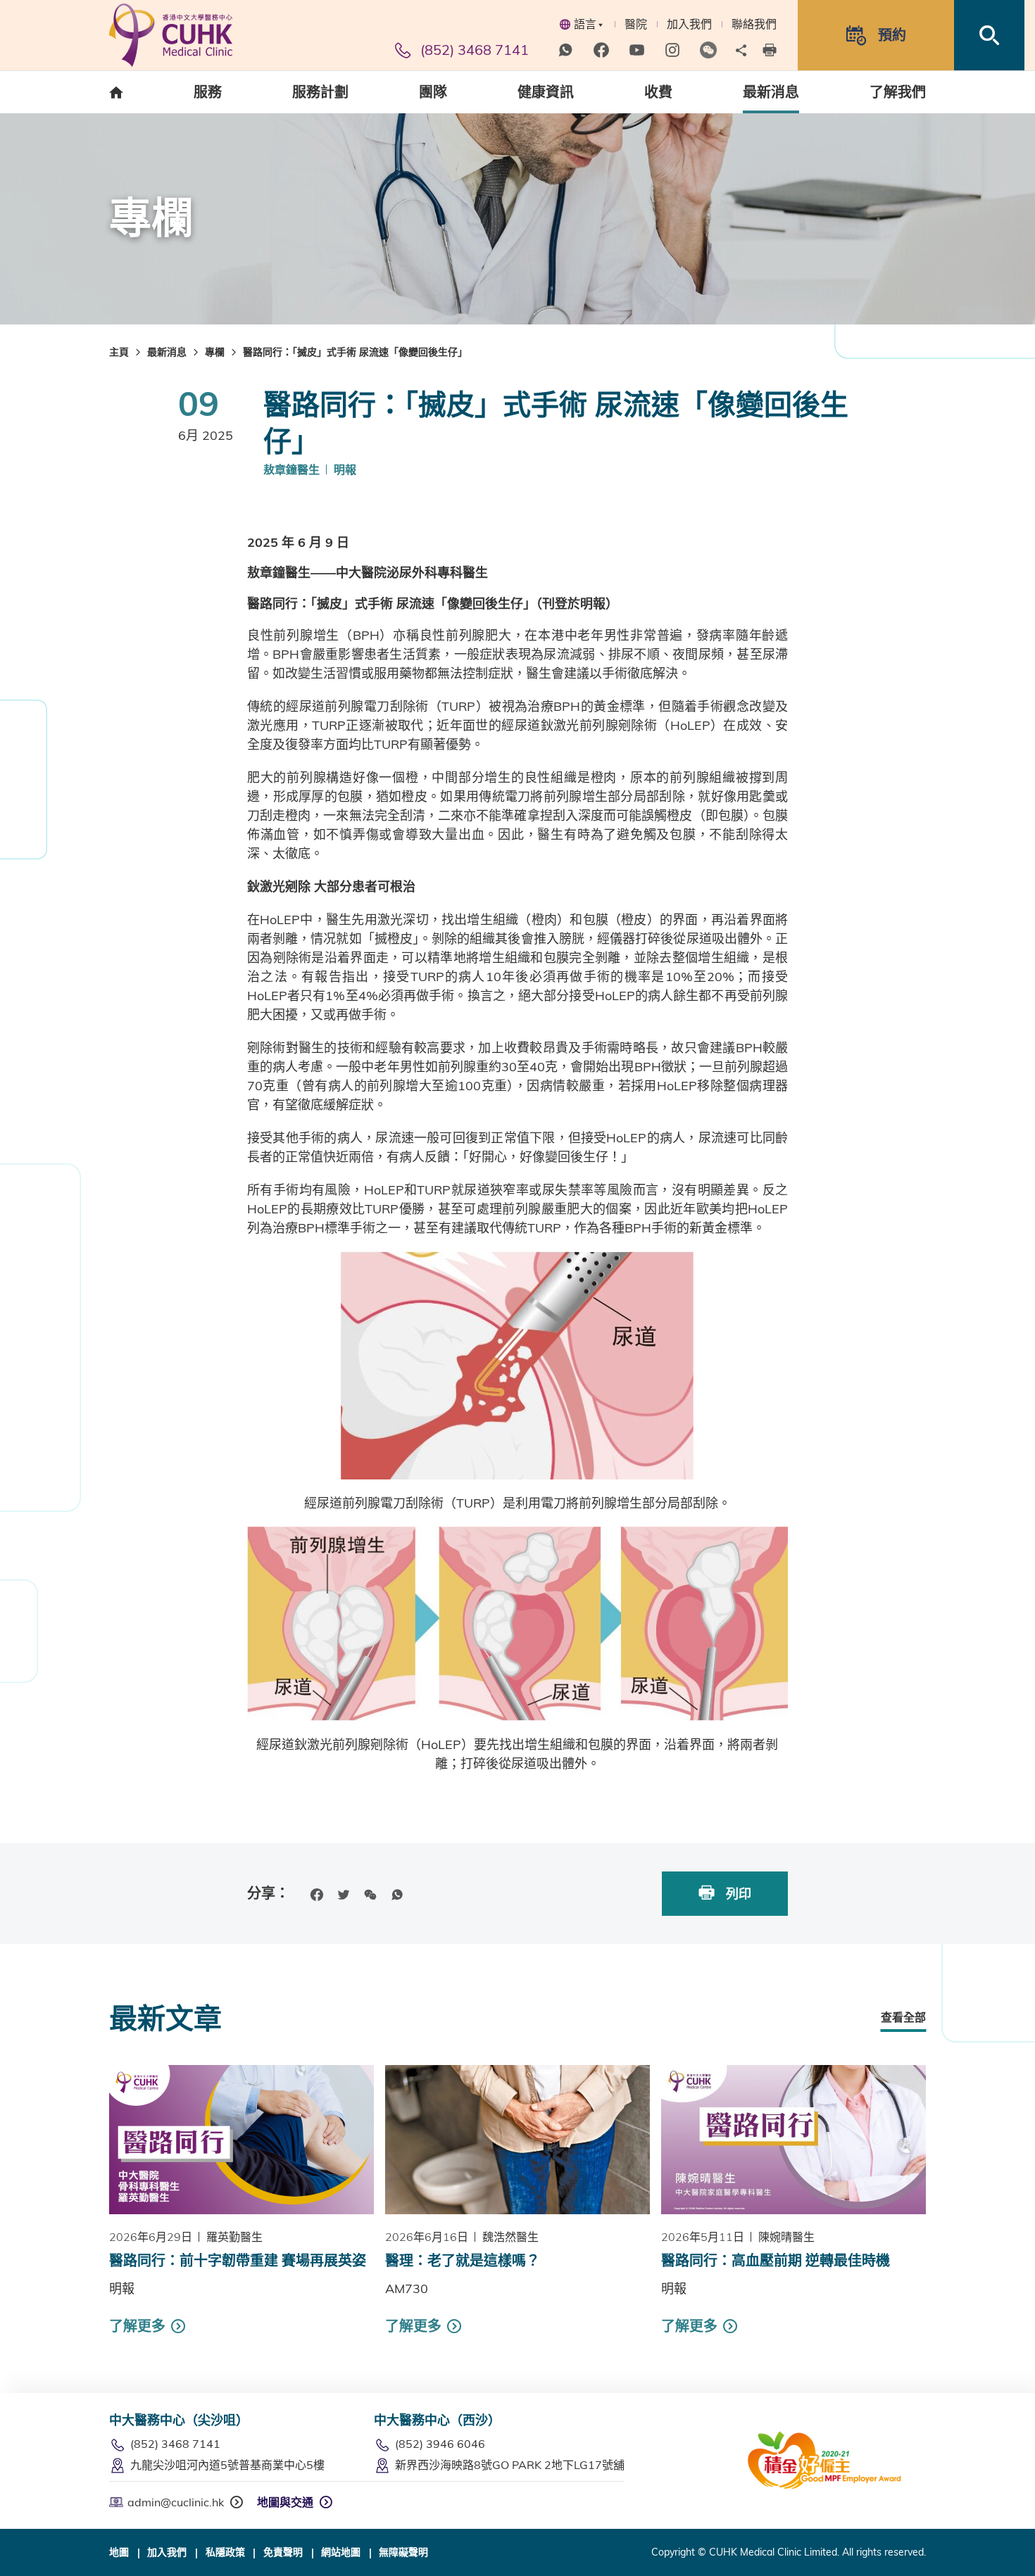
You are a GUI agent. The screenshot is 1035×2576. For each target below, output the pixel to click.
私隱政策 (225, 2552)
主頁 (119, 352)
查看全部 (903, 2017)
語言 (585, 24)
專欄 (215, 352)
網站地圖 (341, 2552)
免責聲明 (283, 2552)
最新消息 (167, 352)
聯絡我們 (754, 24)
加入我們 (689, 24)
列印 (737, 1894)
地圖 (119, 2552)
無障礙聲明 (403, 2552)
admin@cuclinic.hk (176, 2502)
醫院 (636, 24)
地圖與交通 (285, 2502)
